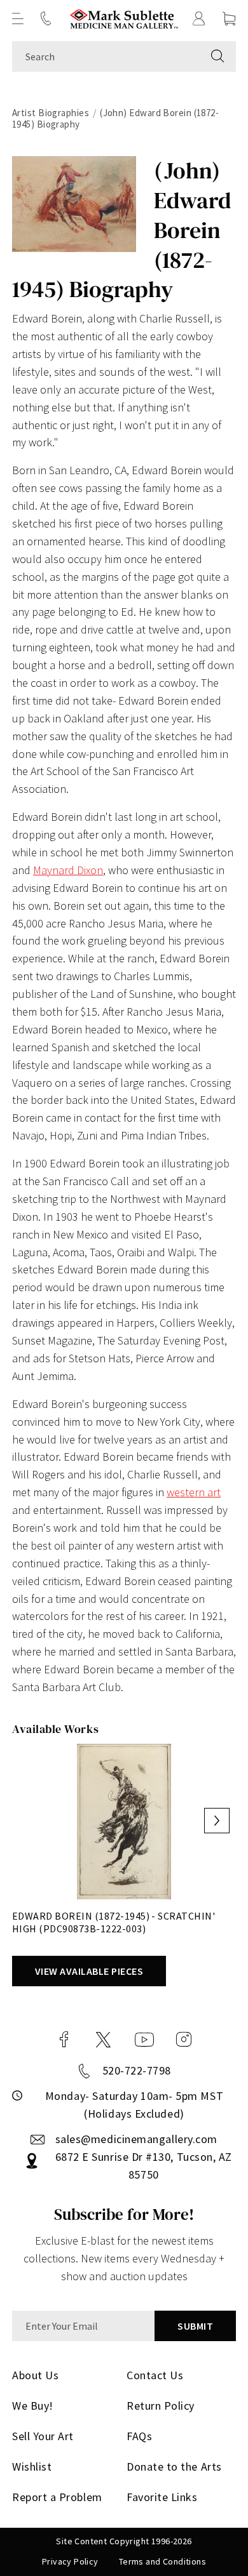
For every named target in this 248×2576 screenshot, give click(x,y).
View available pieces (89, 1971)
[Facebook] (64, 2040)
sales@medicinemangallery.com (136, 2139)
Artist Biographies (51, 113)
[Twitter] (103, 2040)
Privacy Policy (70, 2561)
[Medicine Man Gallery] (124, 19)
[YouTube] (144, 2040)
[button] (18, 18)
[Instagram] (184, 2040)
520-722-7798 (137, 2070)
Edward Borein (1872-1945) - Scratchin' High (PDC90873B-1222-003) (114, 1922)
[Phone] (46, 18)
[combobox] (106, 56)
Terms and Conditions (162, 2561)
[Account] (199, 18)
